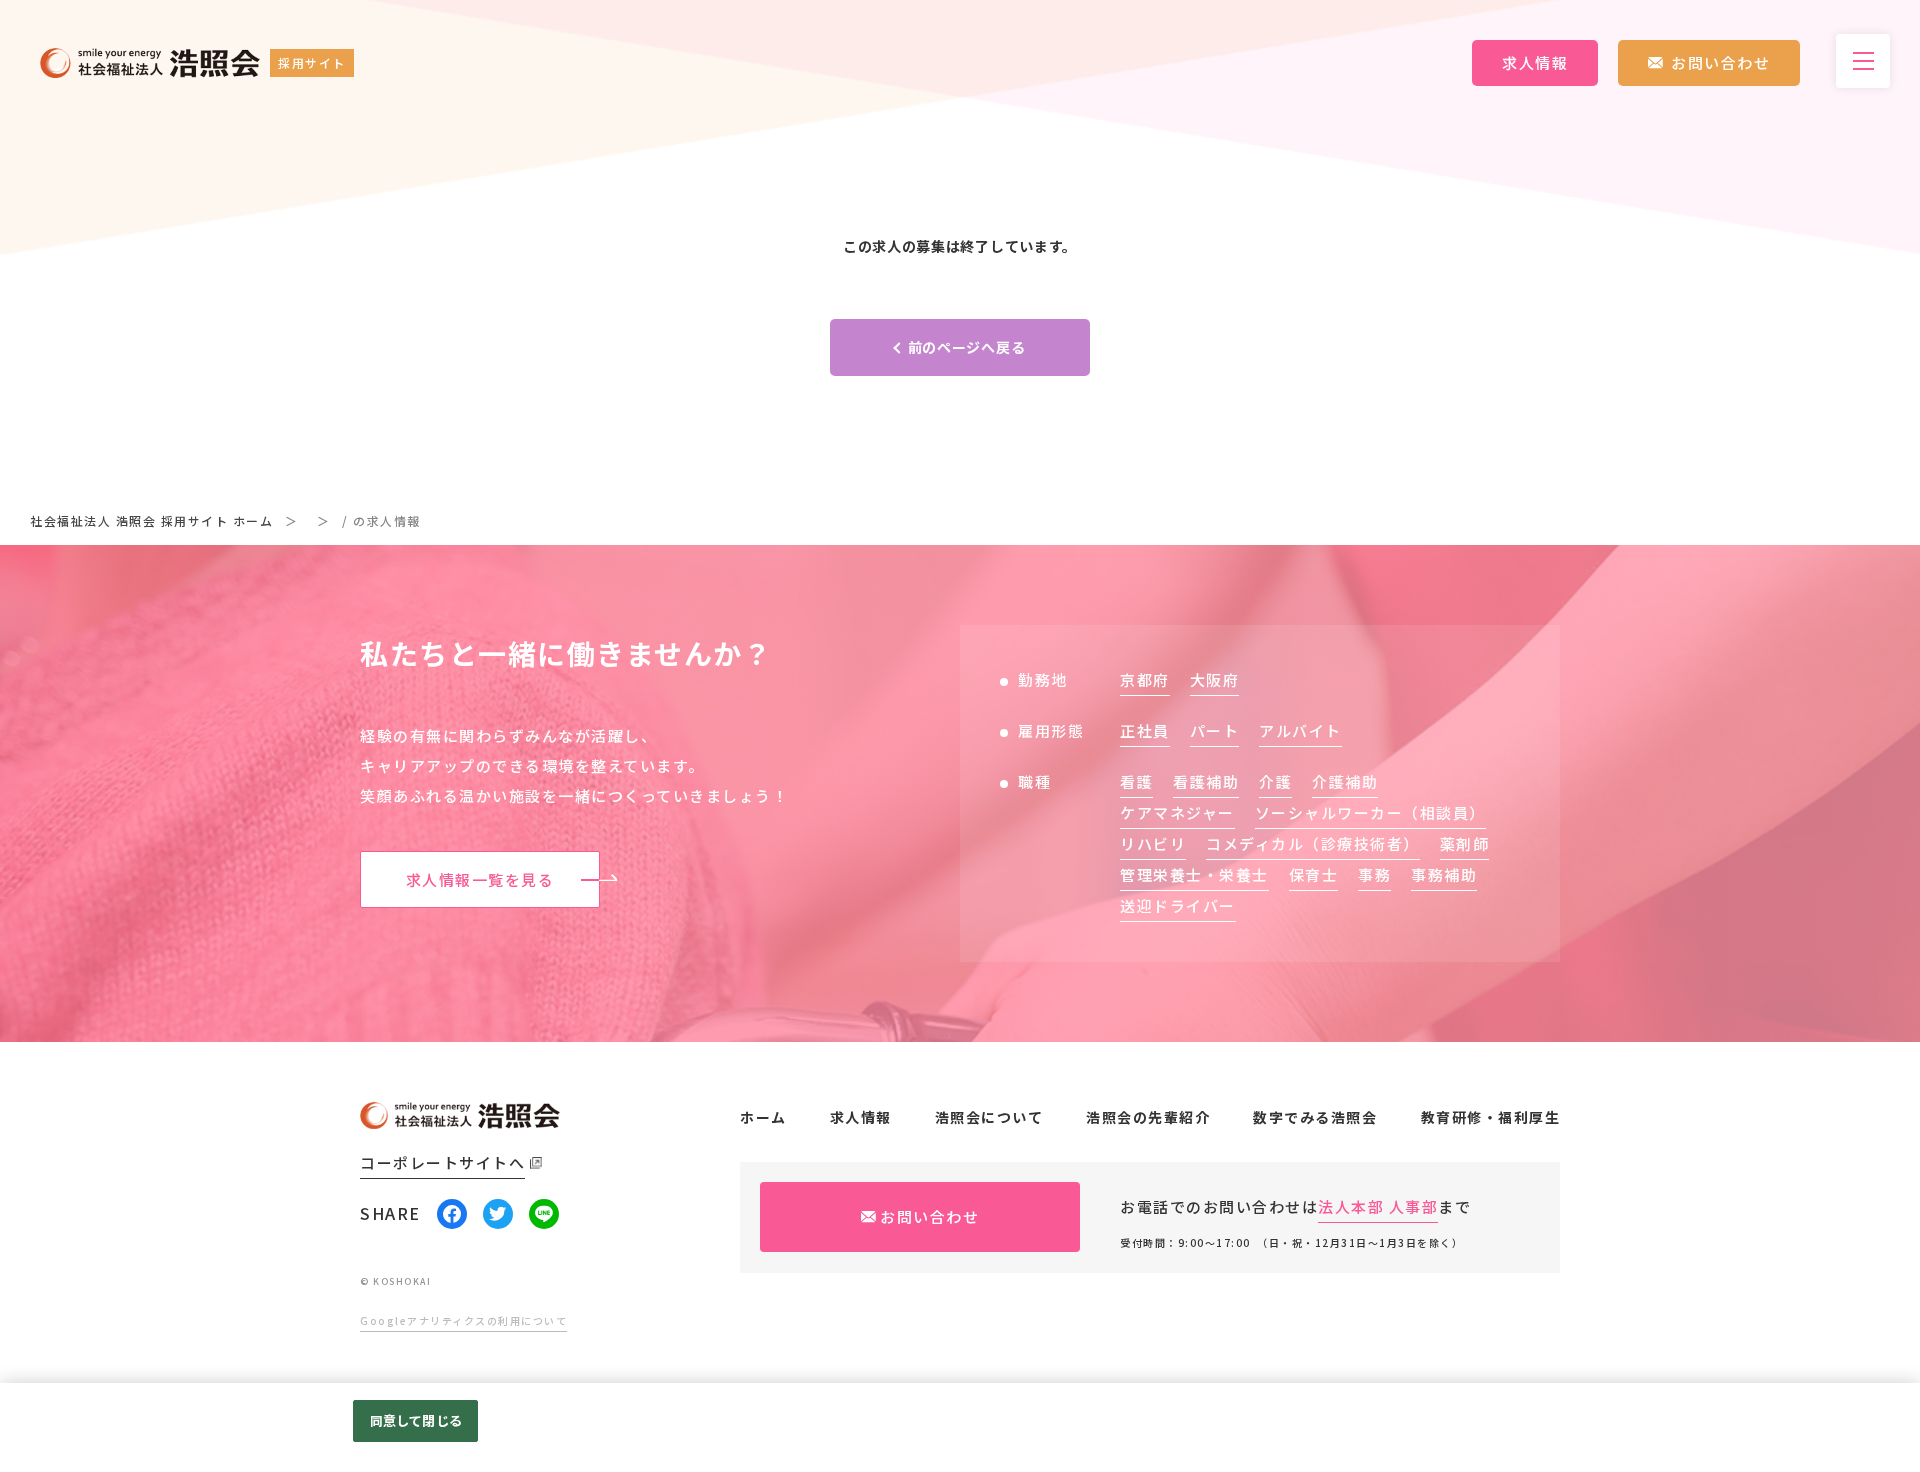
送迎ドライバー (1178, 905)
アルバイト (1300, 730)
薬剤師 (1465, 843)
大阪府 (1215, 679)
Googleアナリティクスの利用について (463, 1320)
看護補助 (1206, 781)
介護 (1275, 781)
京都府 (1145, 679)
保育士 (1314, 874)
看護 (1136, 781)
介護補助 (1345, 781)
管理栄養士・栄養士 (1194, 874)
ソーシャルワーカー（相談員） (1370, 812)
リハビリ (1153, 843)
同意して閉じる (416, 1420)
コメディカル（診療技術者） (1313, 843)
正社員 (1145, 730)
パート (1215, 730)
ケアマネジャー (1177, 812)
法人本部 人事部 (1378, 1206)
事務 (1374, 874)
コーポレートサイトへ (442, 1162)
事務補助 (1444, 874)
